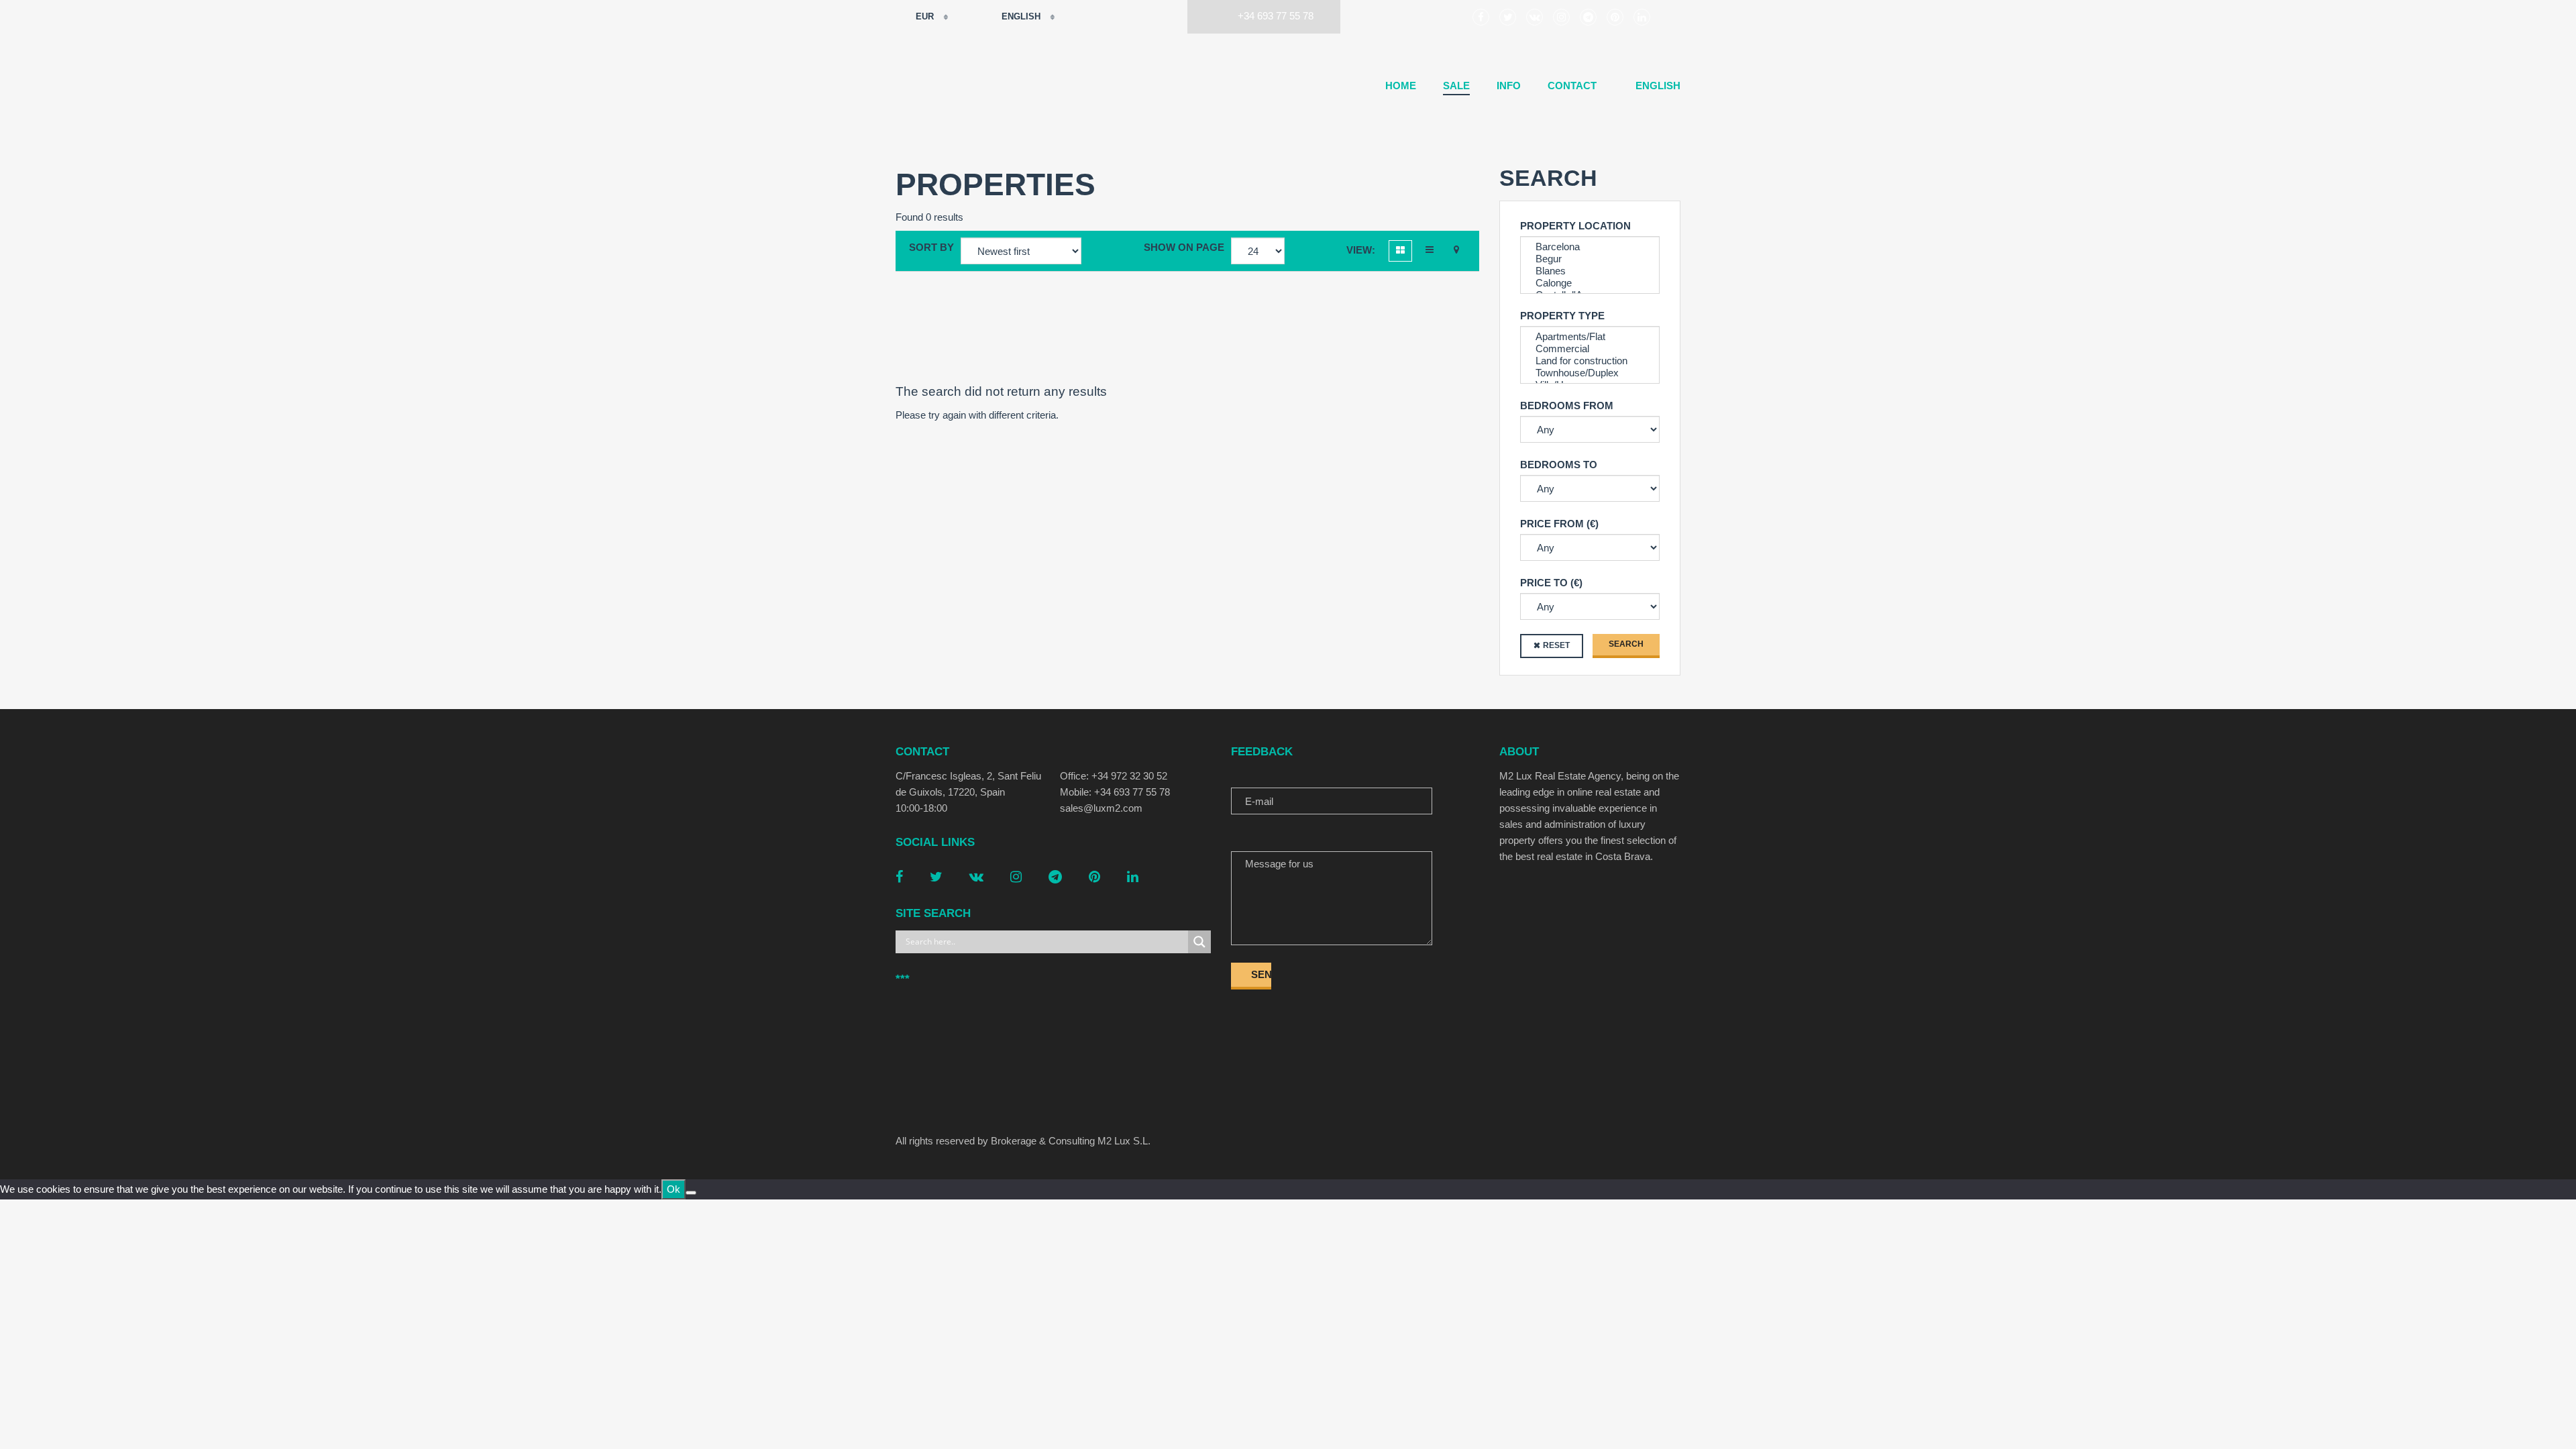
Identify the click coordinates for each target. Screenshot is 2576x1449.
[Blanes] (1590, 271)
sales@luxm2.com (1101, 808)
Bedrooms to (1559, 465)
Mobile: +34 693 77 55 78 (1115, 792)
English (1021, 16)
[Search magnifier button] (1199, 942)
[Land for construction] (1590, 361)
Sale (1456, 86)
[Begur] (1590, 259)
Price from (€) (1559, 524)
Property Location (1575, 226)
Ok (674, 1189)
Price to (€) (1551, 583)
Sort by (931, 247)
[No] (691, 1193)
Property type (1562, 316)
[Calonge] (1590, 283)
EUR (925, 16)
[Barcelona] (1590, 247)
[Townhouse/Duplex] (1590, 373)
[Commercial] (1590, 349)
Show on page (1184, 247)
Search (1626, 644)
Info (1509, 86)
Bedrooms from (1567, 406)
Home (1401, 86)
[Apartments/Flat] (1590, 337)
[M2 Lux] (929, 87)
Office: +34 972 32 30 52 (1114, 776)
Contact (1572, 86)
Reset (1556, 645)
